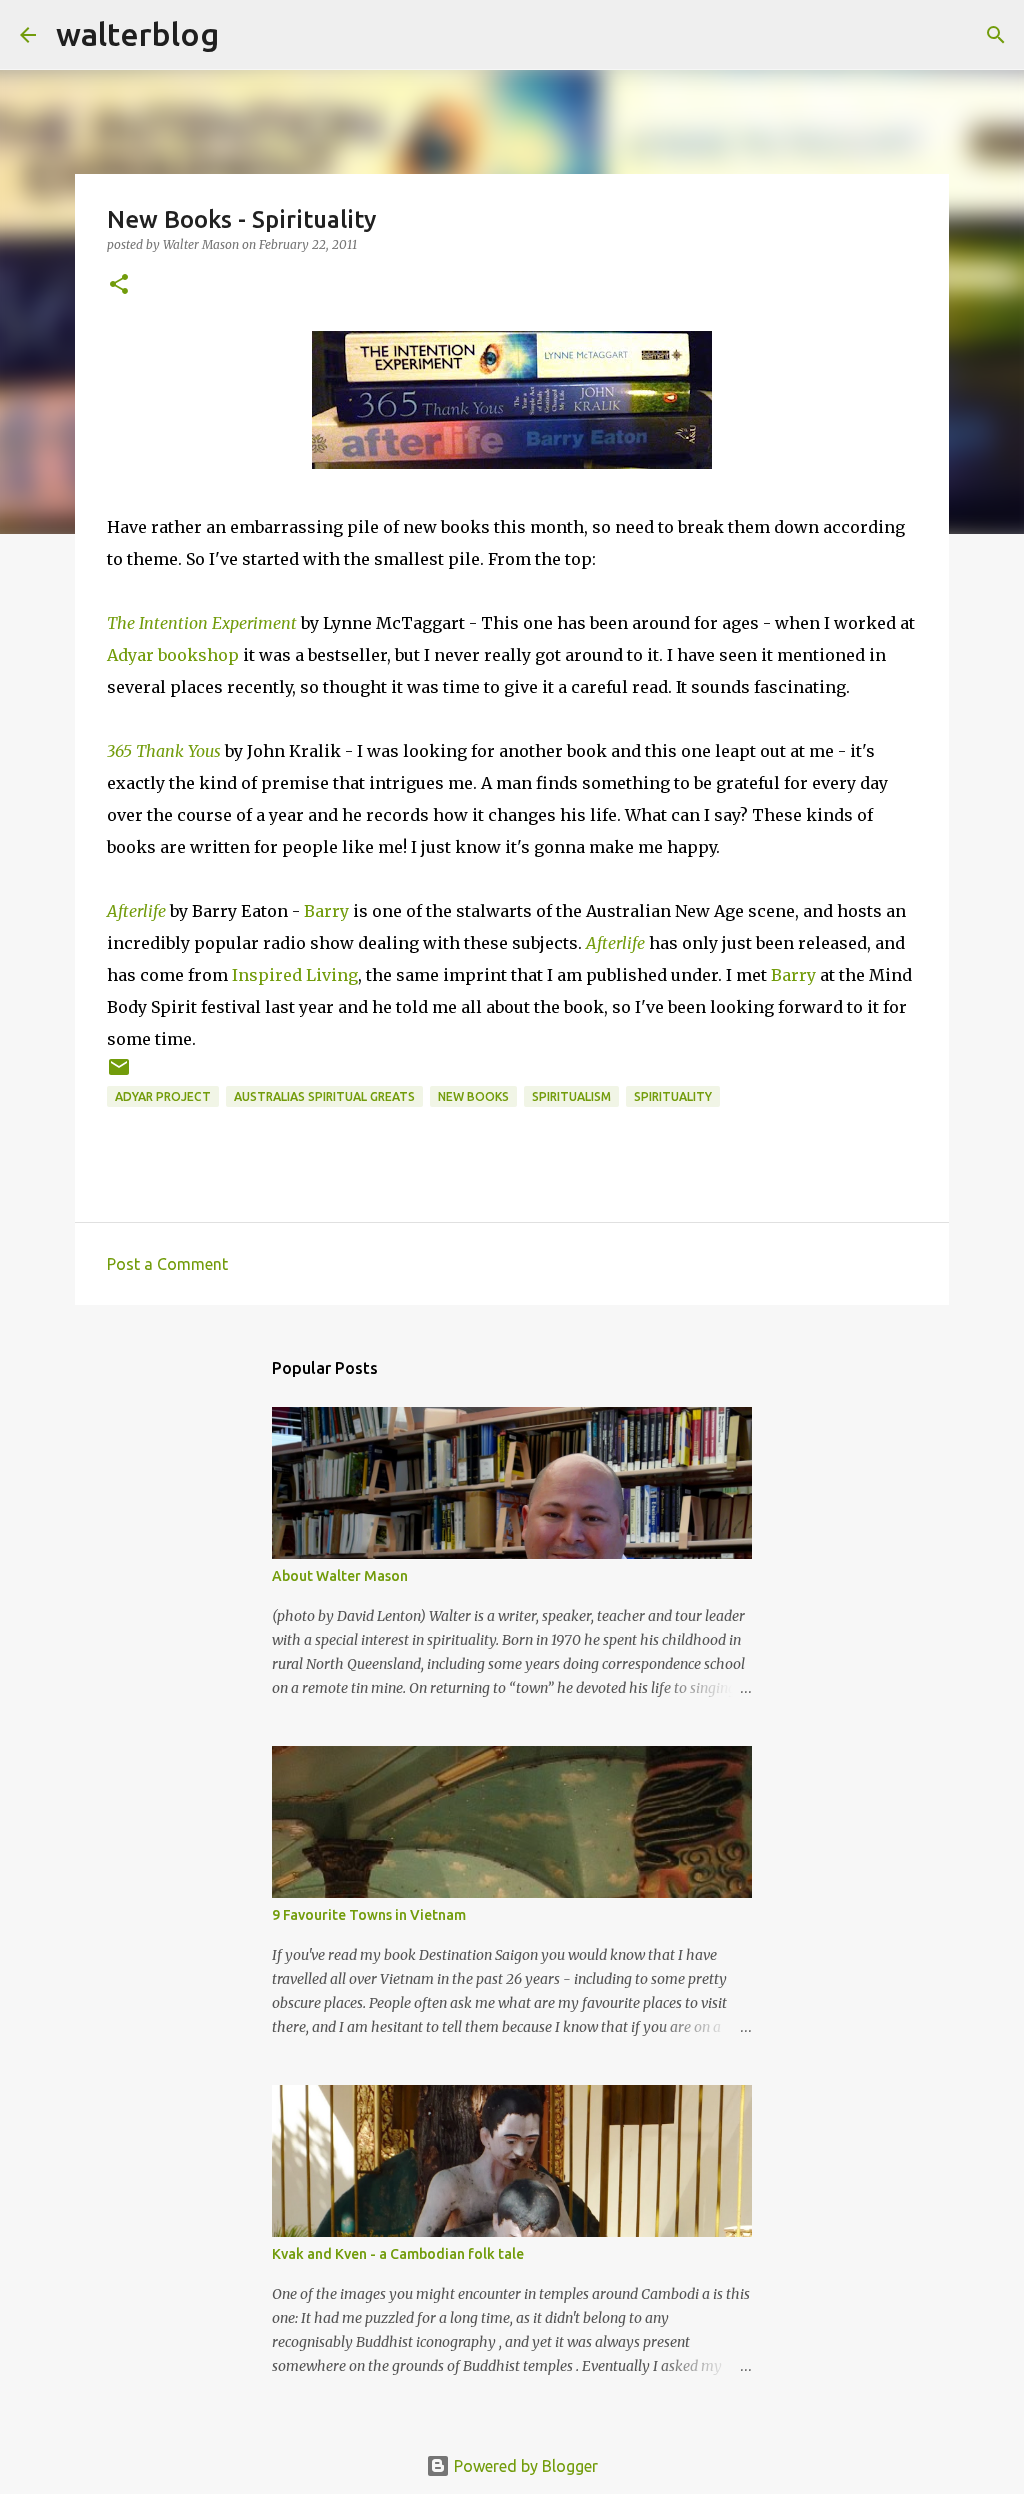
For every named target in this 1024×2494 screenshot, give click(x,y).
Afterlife (136, 911)
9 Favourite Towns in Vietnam (369, 1915)
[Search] (247, 35)
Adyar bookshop (173, 655)
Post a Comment (167, 1264)
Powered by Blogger (524, 2466)
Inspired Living (295, 975)
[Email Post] (119, 1074)
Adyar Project (163, 1096)
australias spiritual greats (324, 1096)
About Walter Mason (340, 1576)
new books (473, 1096)
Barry (326, 911)
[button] (119, 285)
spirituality (673, 1096)
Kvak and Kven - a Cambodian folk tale (398, 2254)
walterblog (137, 34)
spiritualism (571, 1096)
